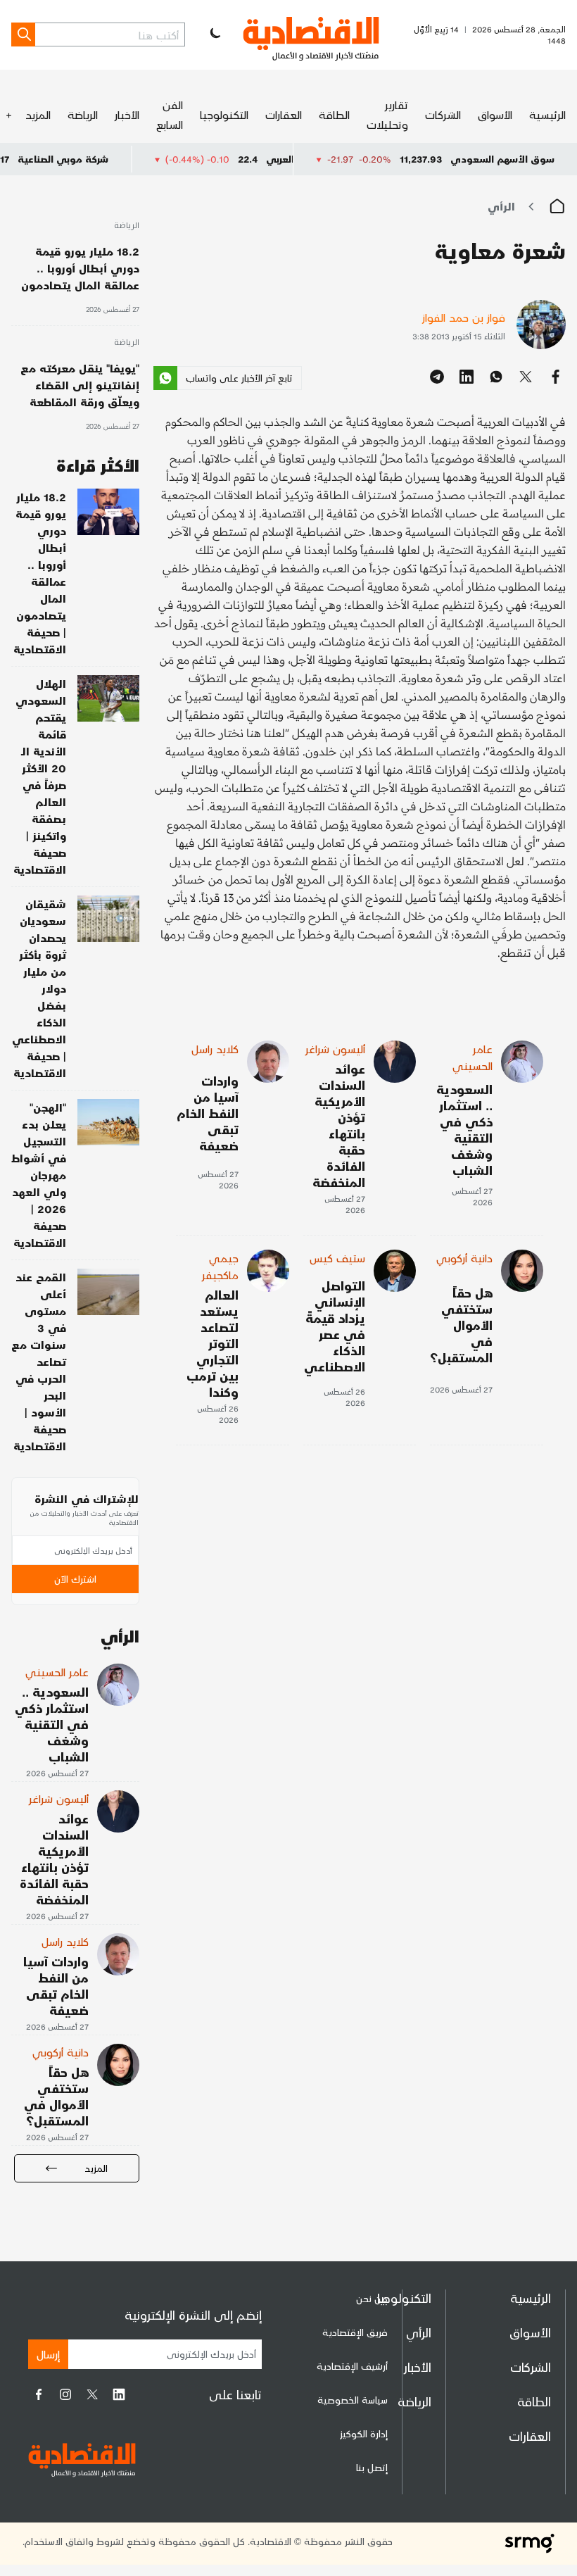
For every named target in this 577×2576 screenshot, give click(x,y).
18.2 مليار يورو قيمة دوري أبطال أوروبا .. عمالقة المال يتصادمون (80, 268)
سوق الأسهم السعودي (502, 159)
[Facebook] (39, 2394)
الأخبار (127, 114)
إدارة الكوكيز (364, 2433)
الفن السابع (170, 114)
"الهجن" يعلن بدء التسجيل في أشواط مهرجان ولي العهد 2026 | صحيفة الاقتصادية (39, 1175)
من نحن (372, 2298)
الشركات (443, 114)
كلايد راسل (215, 1049)
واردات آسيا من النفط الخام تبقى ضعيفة (208, 1113)
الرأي (501, 206)
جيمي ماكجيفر (220, 1266)
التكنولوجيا (224, 114)
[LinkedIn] (119, 2394)
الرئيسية (547, 114)
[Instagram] (65, 2394)
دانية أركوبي (464, 1258)
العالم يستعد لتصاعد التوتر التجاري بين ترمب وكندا (213, 1343)
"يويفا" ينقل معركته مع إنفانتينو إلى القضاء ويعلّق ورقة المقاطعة (80, 385)
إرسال (48, 2354)
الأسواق (495, 114)
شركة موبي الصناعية (128, 159)
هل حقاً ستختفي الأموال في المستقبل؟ (461, 1325)
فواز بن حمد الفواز (464, 317)
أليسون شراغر (335, 1049)
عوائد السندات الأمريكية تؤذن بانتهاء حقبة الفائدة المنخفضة (339, 1125)
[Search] (23, 34)
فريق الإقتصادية (355, 2332)
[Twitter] (92, 2394)
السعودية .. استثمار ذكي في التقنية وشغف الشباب (464, 1129)
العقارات (284, 114)
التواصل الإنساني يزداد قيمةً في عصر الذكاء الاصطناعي (335, 1326)
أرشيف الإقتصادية (352, 2366)
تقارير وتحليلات (387, 114)
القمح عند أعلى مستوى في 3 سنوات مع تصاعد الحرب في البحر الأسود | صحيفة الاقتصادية (39, 1361)
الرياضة (83, 114)
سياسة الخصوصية (353, 2400)
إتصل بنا (372, 2467)
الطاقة (334, 114)
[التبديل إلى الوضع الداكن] (214, 34)
